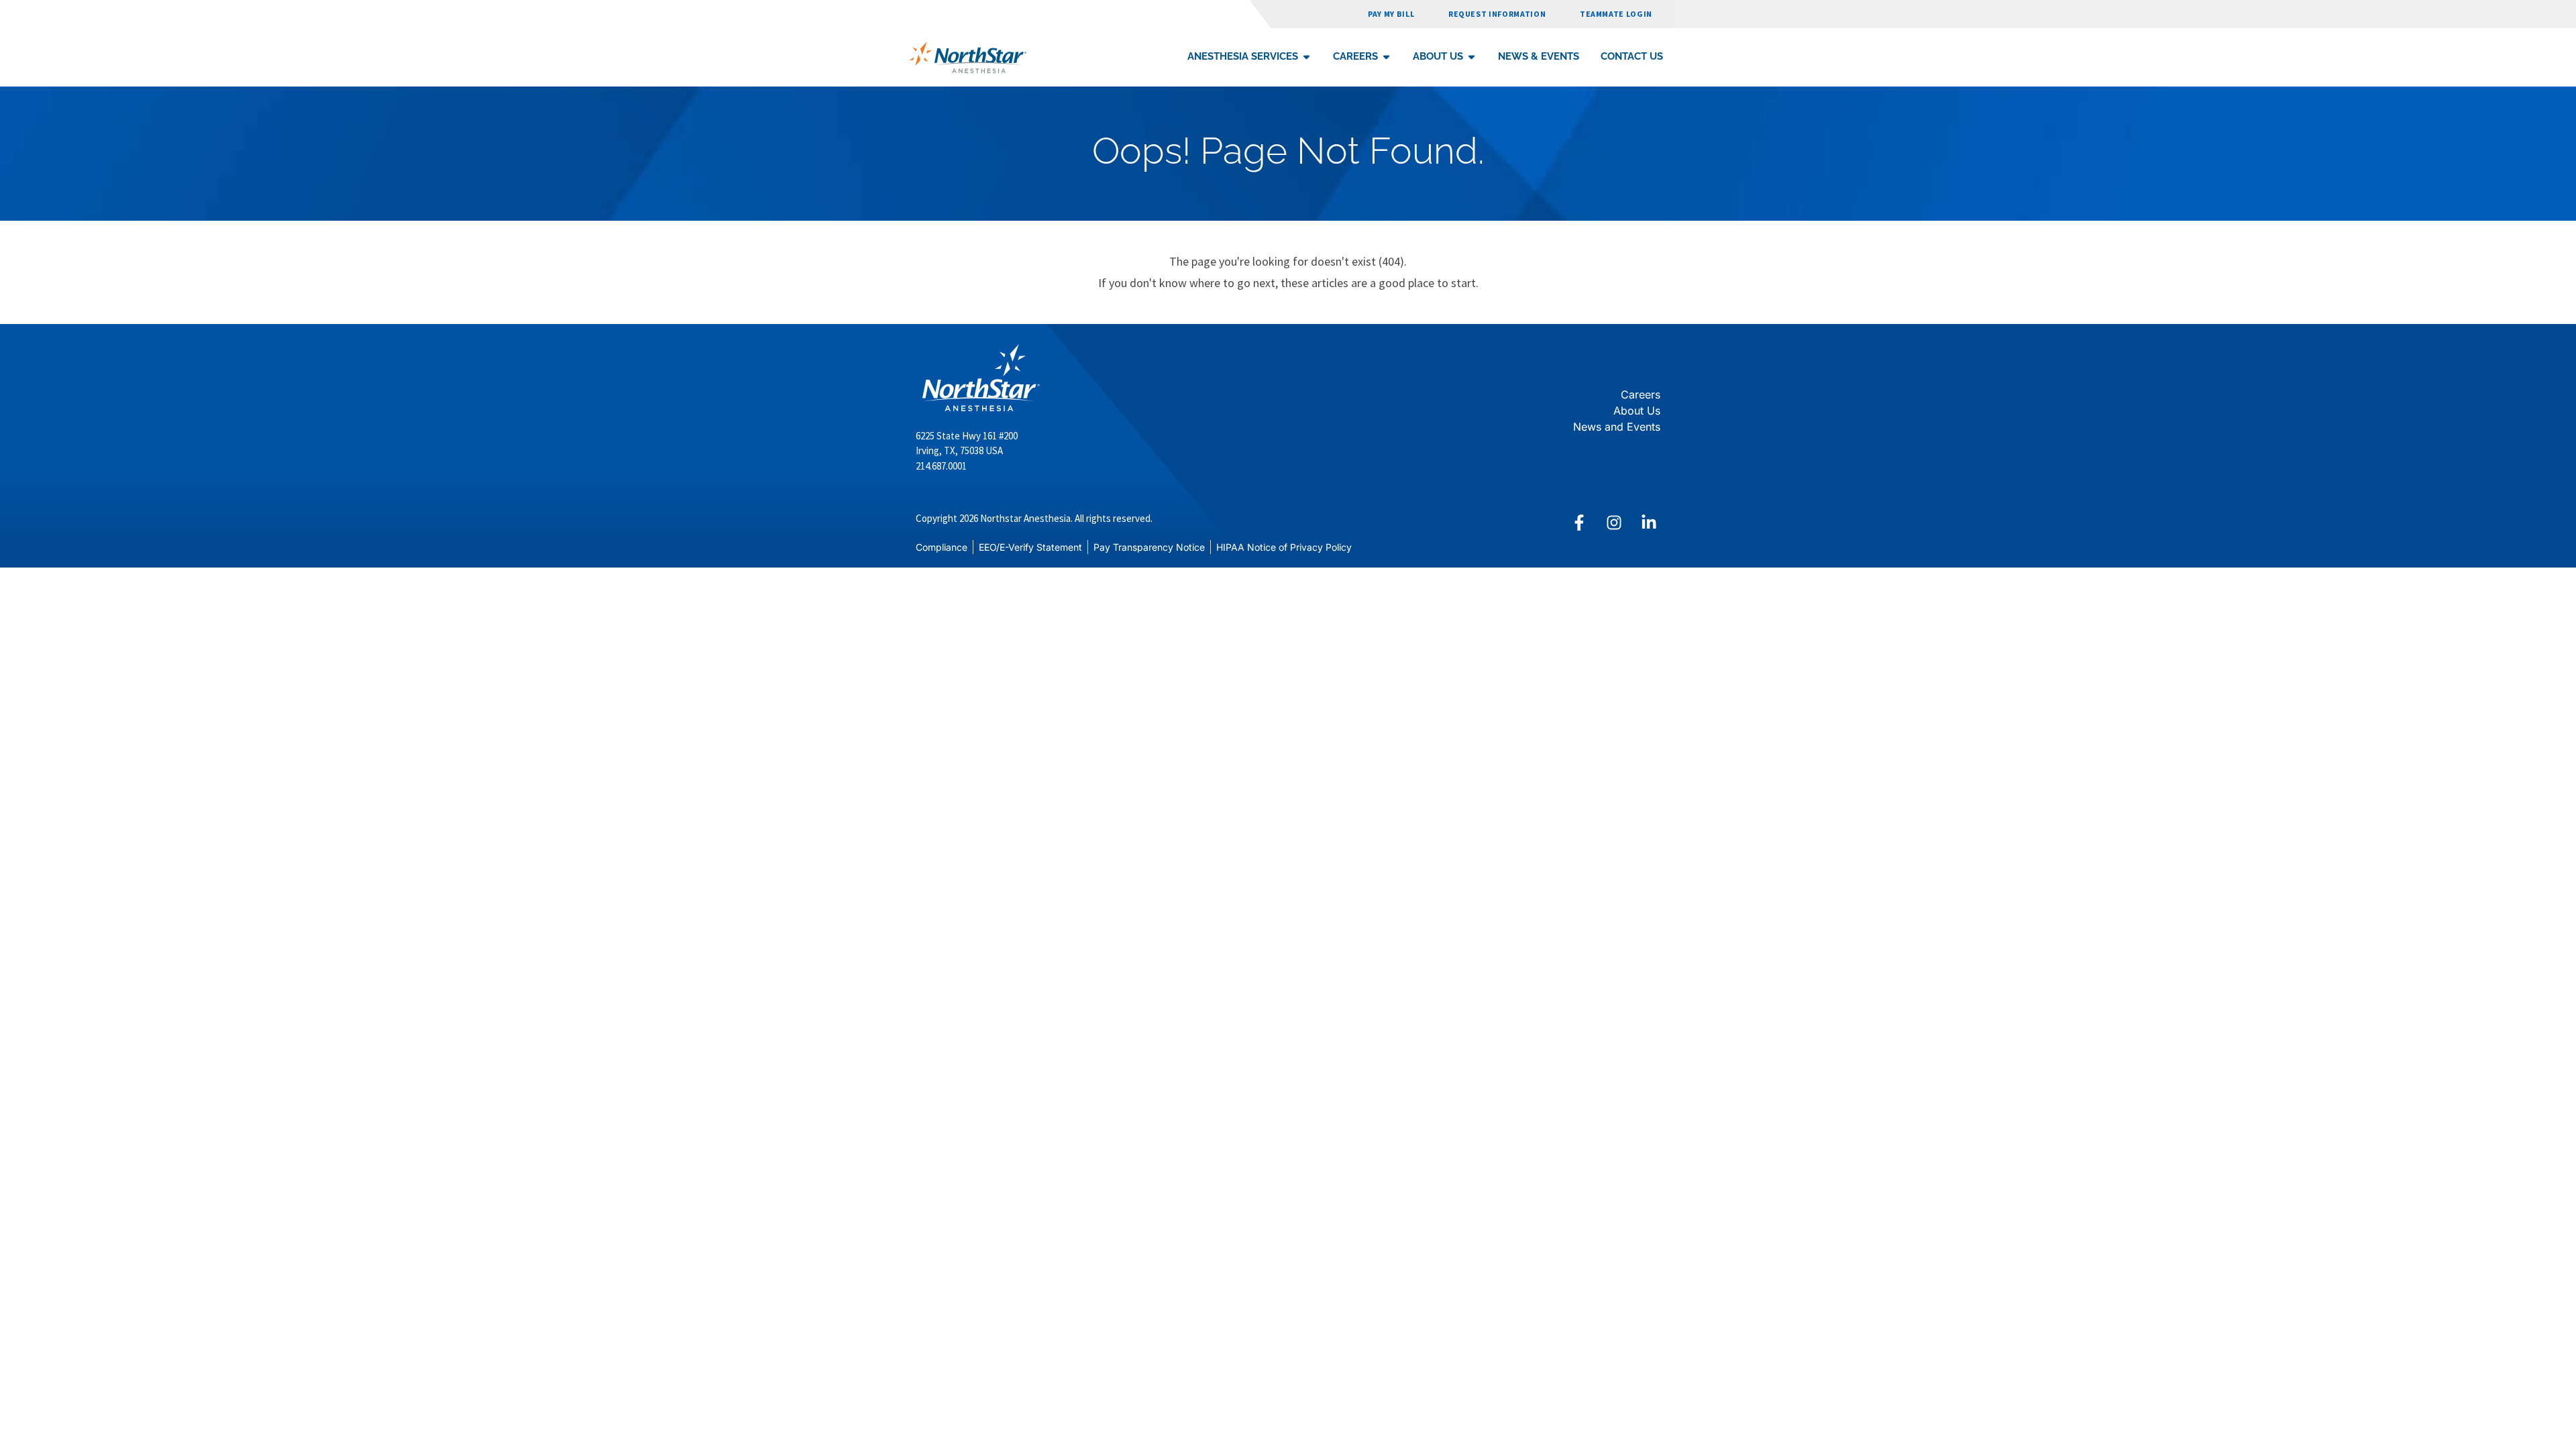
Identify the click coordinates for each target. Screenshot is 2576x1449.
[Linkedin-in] (1649, 523)
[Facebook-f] (1579, 523)
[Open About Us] (1471, 57)
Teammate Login (1616, 14)
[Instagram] (1614, 523)
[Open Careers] (1386, 57)
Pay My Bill (1391, 14)
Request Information (1497, 14)
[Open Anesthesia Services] (1306, 57)
